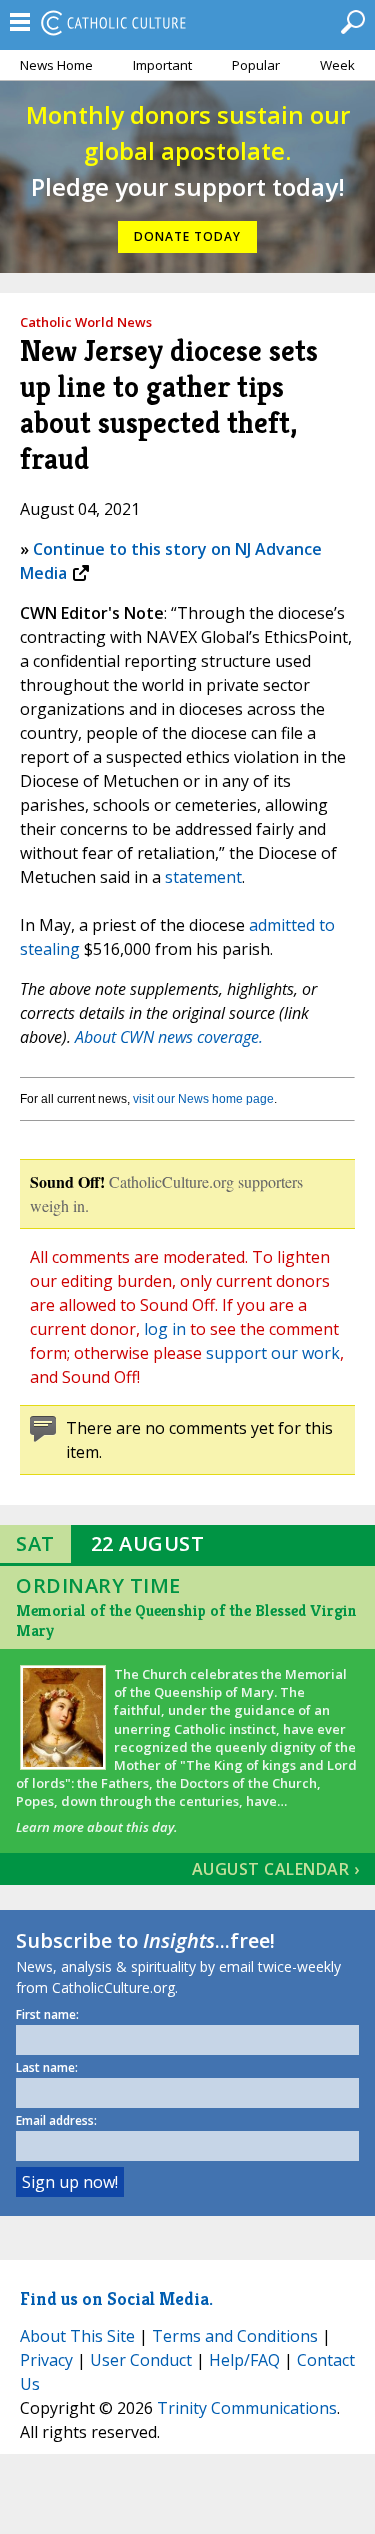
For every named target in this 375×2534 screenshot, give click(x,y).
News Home (56, 65)
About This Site (77, 2336)
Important (162, 65)
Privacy (46, 2360)
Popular (256, 65)
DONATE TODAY (187, 236)
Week (337, 65)
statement (203, 877)
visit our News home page (203, 1099)
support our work (273, 1353)
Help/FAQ (244, 2360)
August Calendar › (276, 1869)
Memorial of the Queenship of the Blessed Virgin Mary (186, 1620)
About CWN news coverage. (169, 1037)
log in (165, 1329)
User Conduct (141, 2360)
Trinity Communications (247, 2408)
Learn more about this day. (96, 1827)
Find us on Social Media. (116, 2298)
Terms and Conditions (235, 2336)
